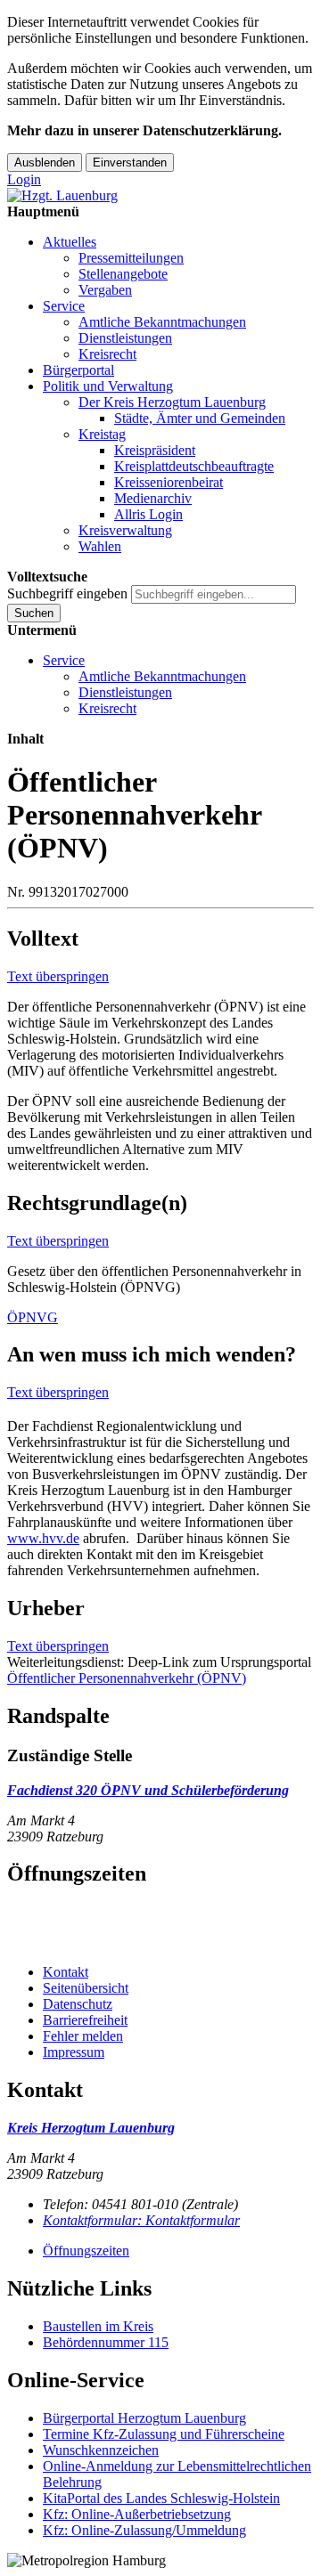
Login (24, 179)
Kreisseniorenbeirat (169, 482)
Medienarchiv (153, 498)
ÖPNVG (33, 1317)
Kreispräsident (155, 450)
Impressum (74, 2052)
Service (64, 306)
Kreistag (102, 434)
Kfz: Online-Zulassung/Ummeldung (144, 2530)
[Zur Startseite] (62, 195)
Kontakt (66, 1972)
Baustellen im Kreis (98, 2326)
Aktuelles (70, 242)
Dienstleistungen (125, 338)
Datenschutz (78, 2004)
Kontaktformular (141, 2220)
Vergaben (105, 290)
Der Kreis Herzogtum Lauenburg (172, 402)
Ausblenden (45, 163)
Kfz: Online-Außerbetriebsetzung (137, 2514)
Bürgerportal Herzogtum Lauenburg (144, 2418)
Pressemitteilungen (131, 258)
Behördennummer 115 (106, 2342)
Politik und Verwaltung (108, 386)
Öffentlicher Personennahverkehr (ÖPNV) (127, 1678)
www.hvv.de (43, 1538)
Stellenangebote (123, 274)
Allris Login (148, 514)
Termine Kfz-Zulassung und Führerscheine (164, 2434)
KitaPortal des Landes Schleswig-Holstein (161, 2498)
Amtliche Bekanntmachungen (162, 322)
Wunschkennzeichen (101, 2450)
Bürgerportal (78, 370)
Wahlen (100, 546)
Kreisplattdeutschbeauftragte (194, 466)
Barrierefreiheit (85, 2020)
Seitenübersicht (86, 1988)
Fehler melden (83, 2036)
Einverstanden (130, 163)
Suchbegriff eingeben (67, 593)
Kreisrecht (107, 354)
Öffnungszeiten (86, 2251)
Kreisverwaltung (125, 530)
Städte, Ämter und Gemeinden (200, 418)
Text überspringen (58, 976)
